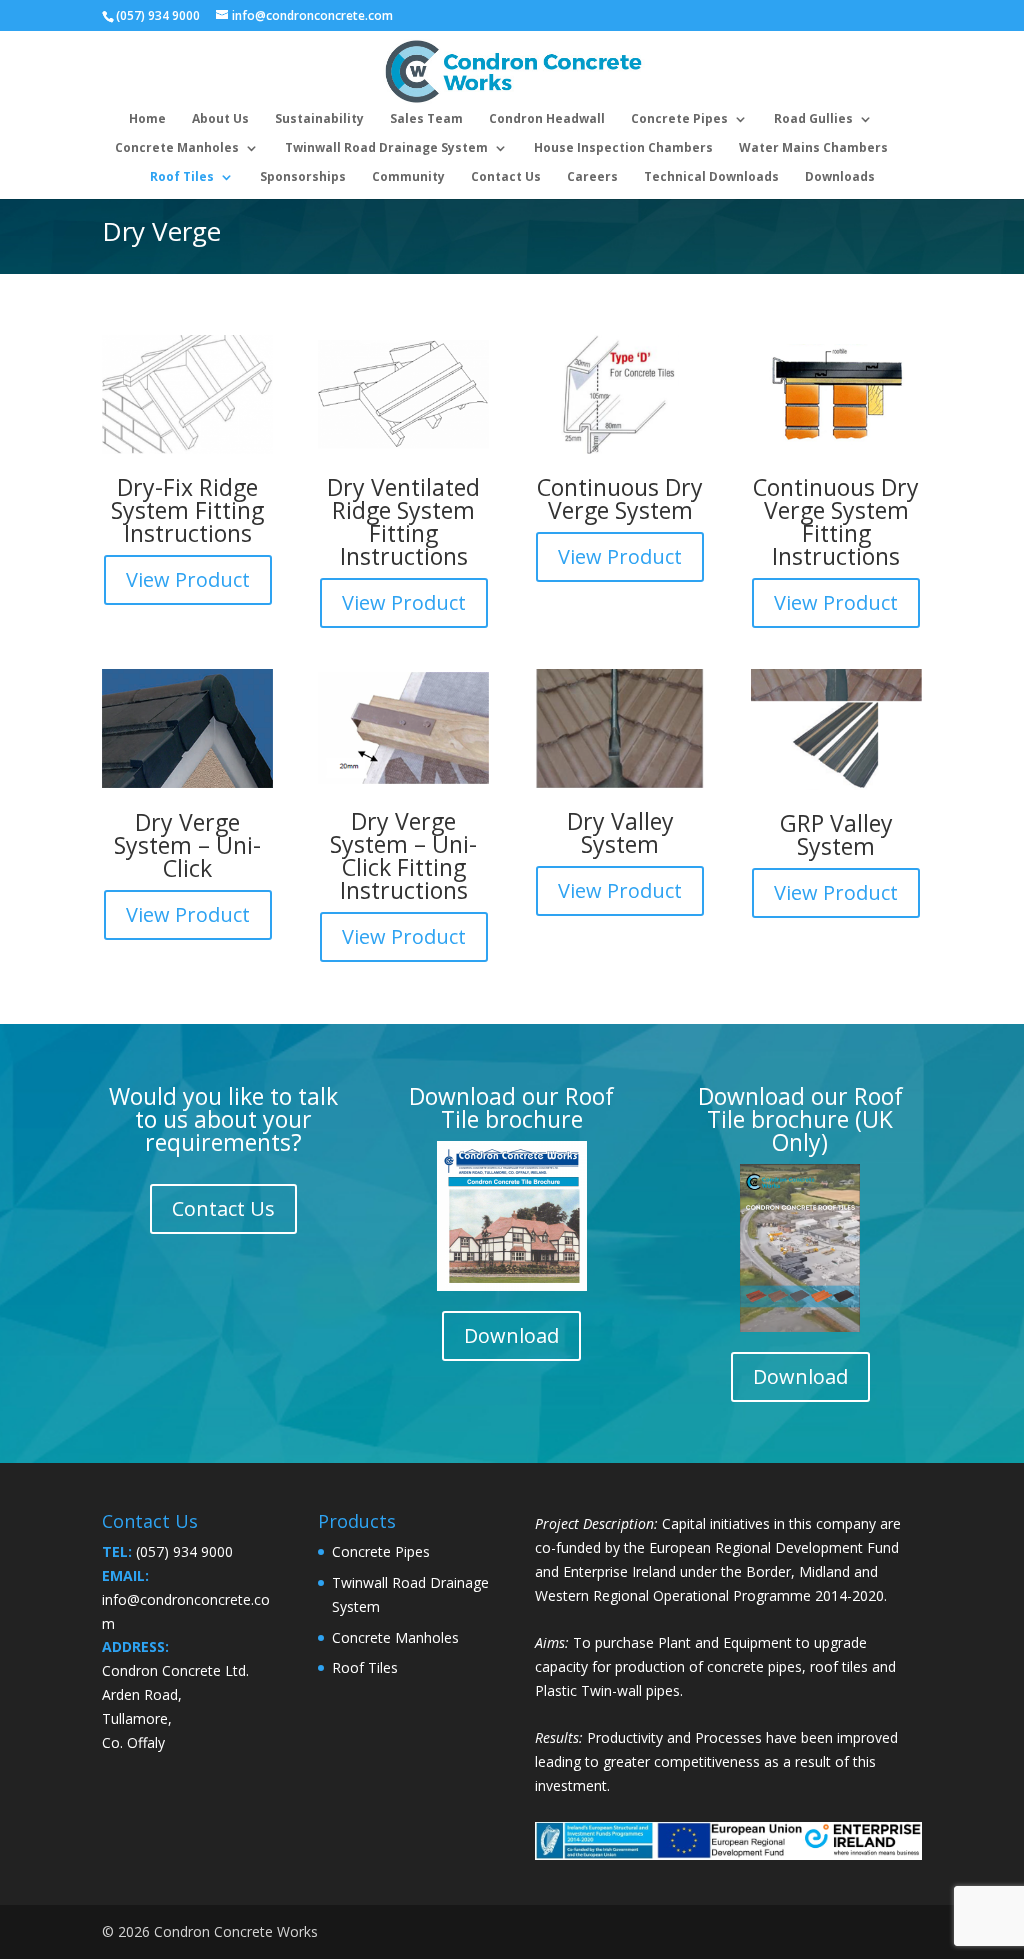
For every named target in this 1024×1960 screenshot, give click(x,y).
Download (511, 1335)
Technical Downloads (711, 177)
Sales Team (426, 119)
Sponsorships (303, 177)
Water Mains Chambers (813, 148)
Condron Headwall (547, 119)
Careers (592, 177)
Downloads (840, 177)
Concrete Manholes (177, 148)
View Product (188, 579)
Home (147, 119)
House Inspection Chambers (623, 148)
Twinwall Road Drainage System (386, 148)
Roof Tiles (182, 177)
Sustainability (319, 119)
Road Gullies (813, 119)
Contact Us (506, 177)
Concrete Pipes (679, 119)
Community (408, 177)
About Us (220, 119)
